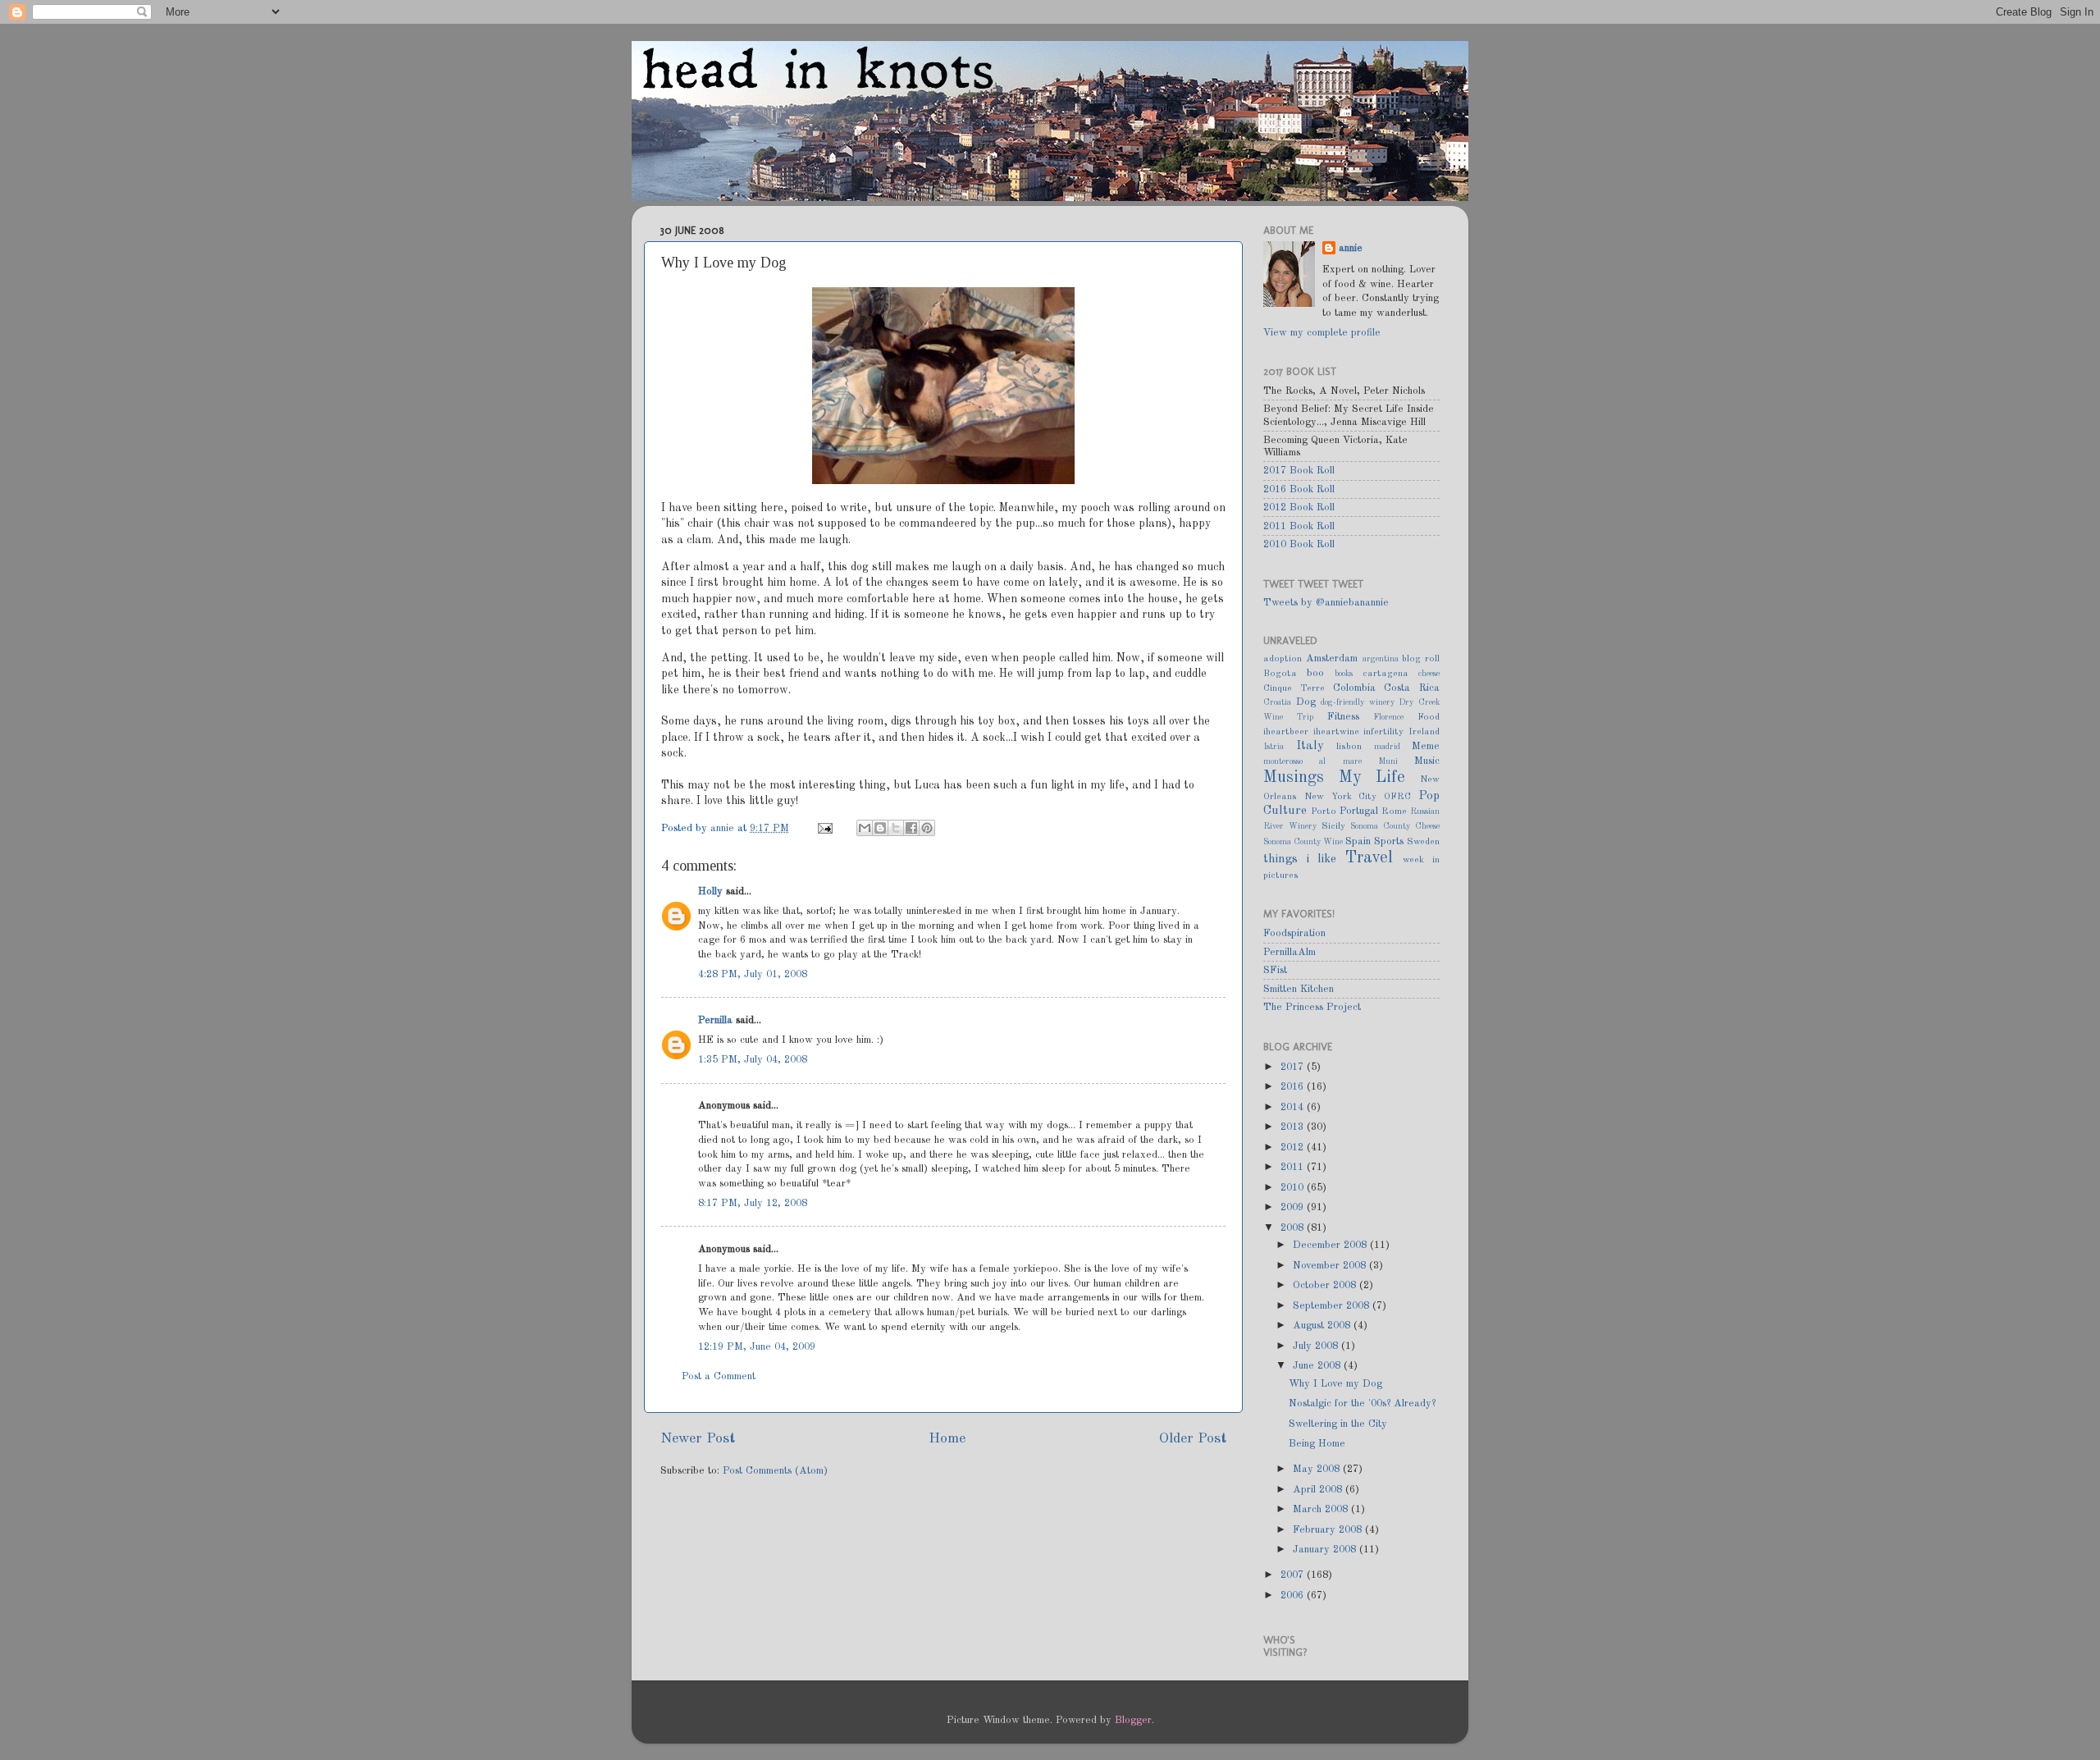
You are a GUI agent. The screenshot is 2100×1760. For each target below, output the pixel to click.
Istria (1274, 747)
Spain (1358, 841)
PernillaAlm (1290, 952)
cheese (1429, 674)
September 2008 (1333, 1306)
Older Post (1193, 1439)
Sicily (1333, 826)
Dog (1306, 702)
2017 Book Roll (1299, 471)
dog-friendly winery (1358, 702)
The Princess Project (1312, 1007)
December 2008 (1331, 1245)
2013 (1294, 1127)
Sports (1389, 841)
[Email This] (865, 828)
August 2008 (1323, 1326)
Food (1429, 717)
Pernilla (715, 1020)
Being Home (1317, 1444)
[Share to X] (896, 828)
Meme (1426, 746)
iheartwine (1336, 732)
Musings (1294, 778)
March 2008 (1322, 1509)
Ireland (1424, 732)
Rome (1394, 811)
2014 (1294, 1107)
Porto (1324, 811)
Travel (1369, 858)
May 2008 (1318, 1469)
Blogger (1133, 1720)
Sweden (1423, 842)
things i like (1300, 859)
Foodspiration (1294, 933)
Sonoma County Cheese (1395, 826)
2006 (1294, 1595)
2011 (1294, 1167)
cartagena (1386, 674)
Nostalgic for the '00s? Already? (1362, 1403)
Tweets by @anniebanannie (1326, 603)
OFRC (1397, 797)
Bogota (1280, 674)
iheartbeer (1286, 732)
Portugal (1359, 811)
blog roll (1421, 659)
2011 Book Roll (1299, 526)
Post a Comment (719, 1376)
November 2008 (1331, 1266)
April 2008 (1319, 1490)
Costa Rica (1412, 688)
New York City (1341, 797)
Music (1427, 761)
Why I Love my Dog (1335, 1384)
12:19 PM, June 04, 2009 (757, 1347)
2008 (1294, 1228)
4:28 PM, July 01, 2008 (753, 974)
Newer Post (698, 1439)
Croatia (1277, 702)
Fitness (1343, 717)
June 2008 (1318, 1366)
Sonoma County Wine (1303, 842)
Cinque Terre (1294, 688)
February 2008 (1329, 1530)
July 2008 (1317, 1346)
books (1344, 674)
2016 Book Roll (1299, 489)
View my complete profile (1322, 333)
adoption (1283, 659)
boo (1315, 673)
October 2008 (1326, 1285)
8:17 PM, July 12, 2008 (753, 1203)
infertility (1383, 732)
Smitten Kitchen (1299, 989)
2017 (1294, 1067)
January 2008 (1326, 1550)
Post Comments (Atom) (775, 1471)
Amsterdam (1332, 658)
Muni (1388, 761)
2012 (1294, 1147)
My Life (1372, 778)
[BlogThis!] (880, 828)
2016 (1294, 1087)
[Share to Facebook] (911, 828)
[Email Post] (824, 828)
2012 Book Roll (1299, 507)
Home (947, 1439)
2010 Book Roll (1299, 544)
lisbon (1349, 747)
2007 (1294, 1575)
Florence (1388, 717)
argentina (1381, 659)
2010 (1294, 1188)
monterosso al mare (1312, 761)
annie (724, 828)
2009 (1294, 1207)
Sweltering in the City (1338, 1424)
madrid (1387, 747)
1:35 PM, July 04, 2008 (753, 1060)
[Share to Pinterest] (927, 828)
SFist (1275, 970)
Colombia (1354, 688)
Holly (710, 891)
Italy (1310, 746)
